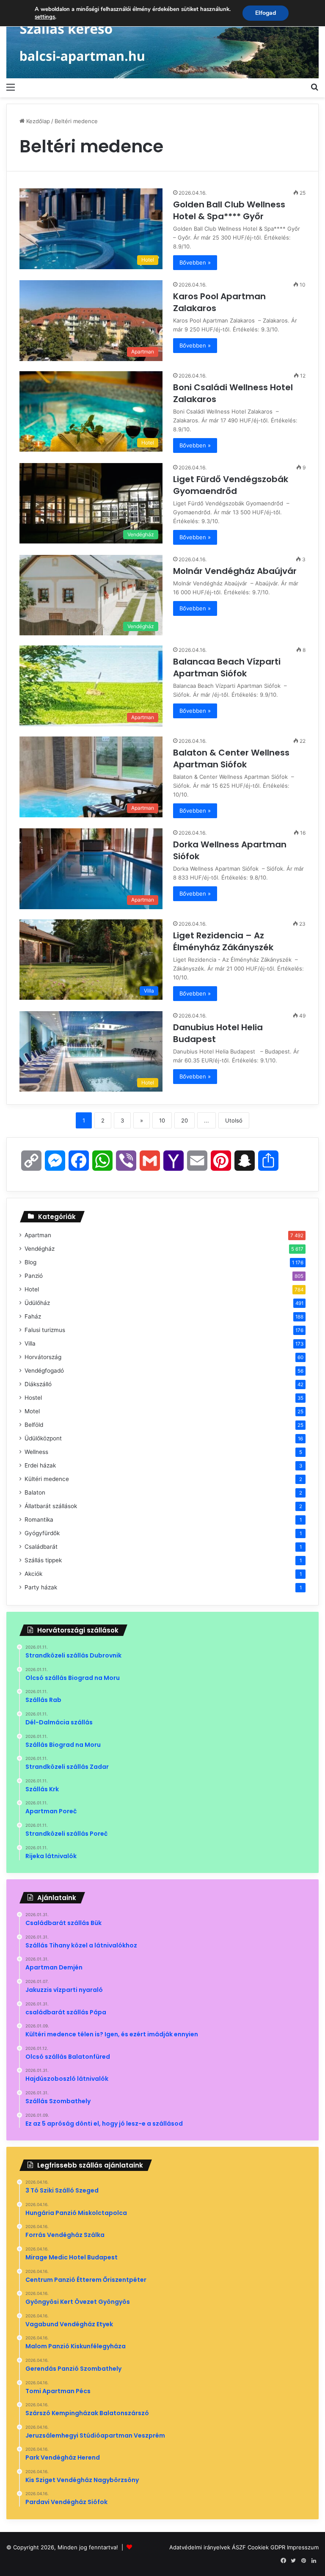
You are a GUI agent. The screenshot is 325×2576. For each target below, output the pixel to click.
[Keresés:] (314, 87)
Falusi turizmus (45, 1330)
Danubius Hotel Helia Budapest (218, 1033)
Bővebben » (195, 262)
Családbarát (41, 1547)
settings (45, 17)
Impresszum (303, 2547)
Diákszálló (38, 1384)
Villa (30, 1343)
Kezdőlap (37, 121)
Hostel (33, 1398)
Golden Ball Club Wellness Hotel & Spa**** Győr (229, 210)
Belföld (34, 1425)
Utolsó (234, 1120)
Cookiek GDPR (266, 2547)
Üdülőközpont (43, 1438)
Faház (33, 1316)
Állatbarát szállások (51, 1506)
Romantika (39, 1520)
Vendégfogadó (44, 1371)
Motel (32, 1411)
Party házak (41, 1587)
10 (162, 1120)
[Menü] (11, 87)
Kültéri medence (47, 1479)
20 (185, 1120)
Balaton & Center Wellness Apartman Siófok (231, 758)
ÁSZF (239, 2547)
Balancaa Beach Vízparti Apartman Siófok (227, 667)
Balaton (35, 1492)
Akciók (33, 1574)
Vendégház (40, 1249)
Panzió (34, 1276)
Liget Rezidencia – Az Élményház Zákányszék (224, 941)
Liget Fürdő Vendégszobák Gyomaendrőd (231, 485)
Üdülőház (37, 1303)
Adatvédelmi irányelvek (200, 2547)
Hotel (32, 1289)
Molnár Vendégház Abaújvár (236, 571)
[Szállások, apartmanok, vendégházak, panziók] (162, 39)
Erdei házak (40, 1465)
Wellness (36, 1452)
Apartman (38, 1235)
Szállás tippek (43, 1560)
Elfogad (266, 13)
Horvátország (43, 1357)
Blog (30, 1262)
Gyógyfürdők (42, 1533)
